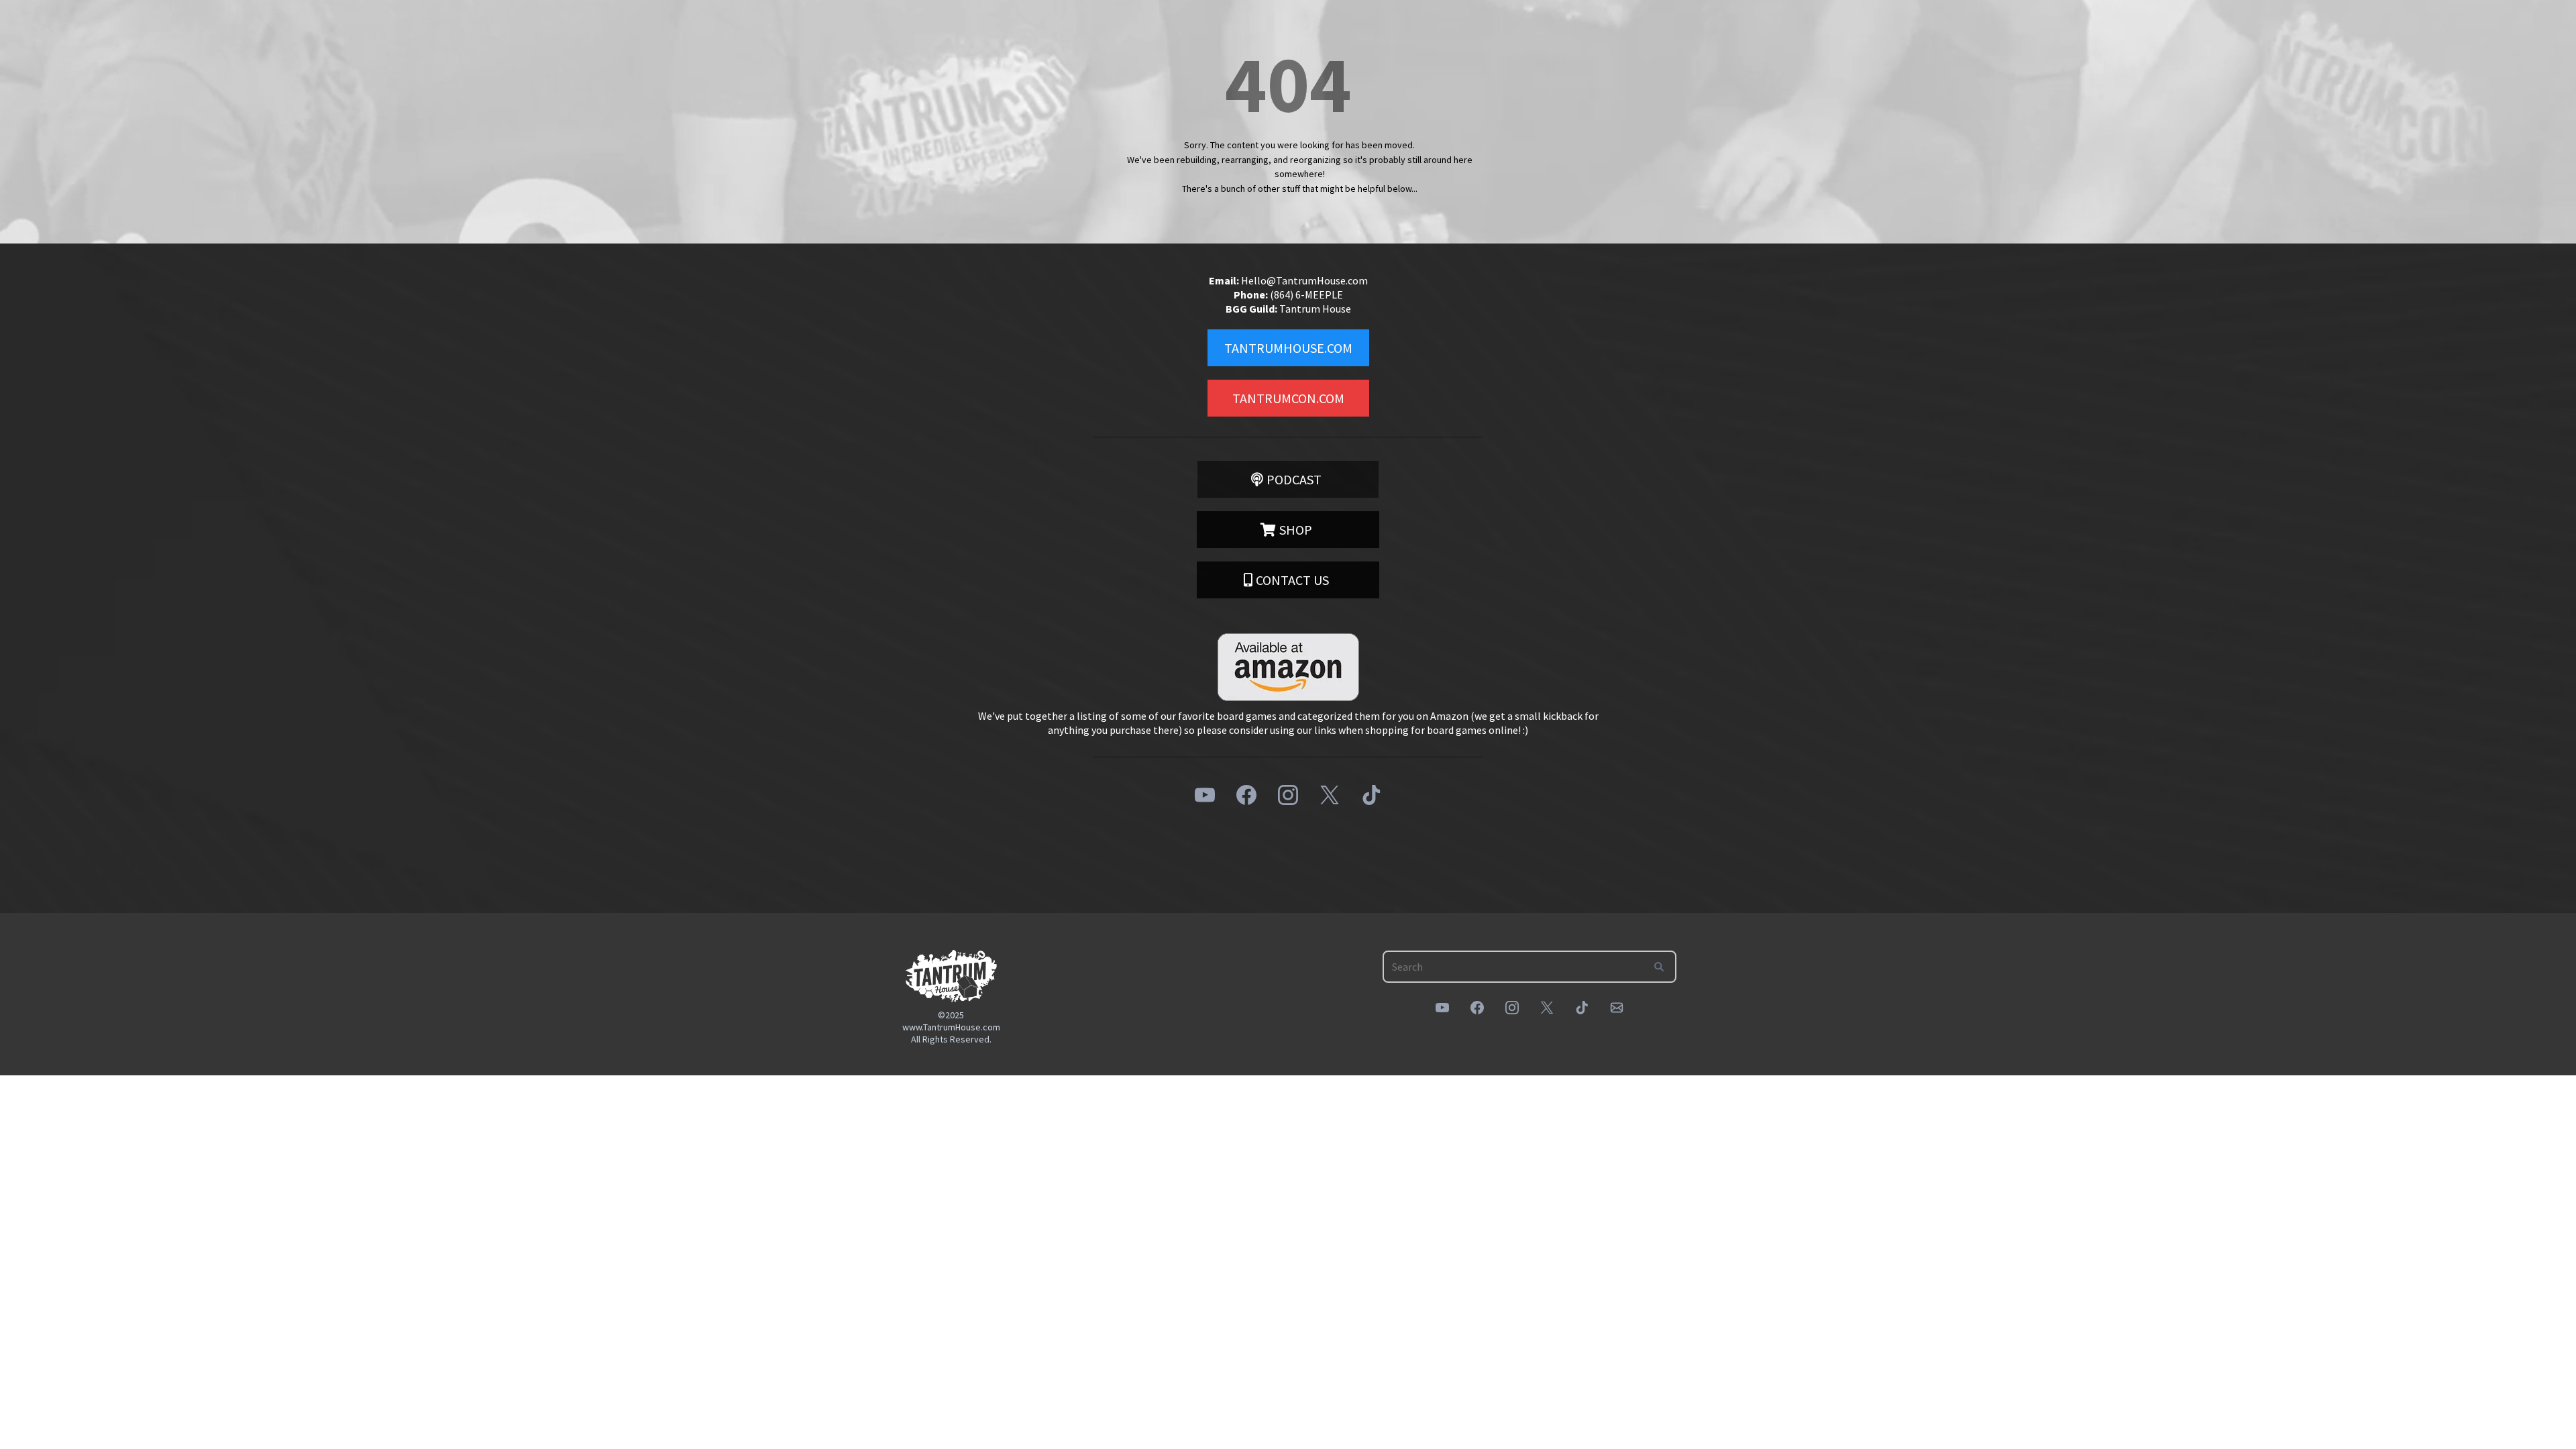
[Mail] (1617, 1008)
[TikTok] (1371, 795)
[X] (1330, 795)
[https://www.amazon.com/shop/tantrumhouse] (1288, 667)
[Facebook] (1246, 795)
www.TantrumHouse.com (951, 1027)
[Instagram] (1288, 795)
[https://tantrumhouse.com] (951, 976)
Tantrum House (1315, 309)
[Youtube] (1205, 795)
